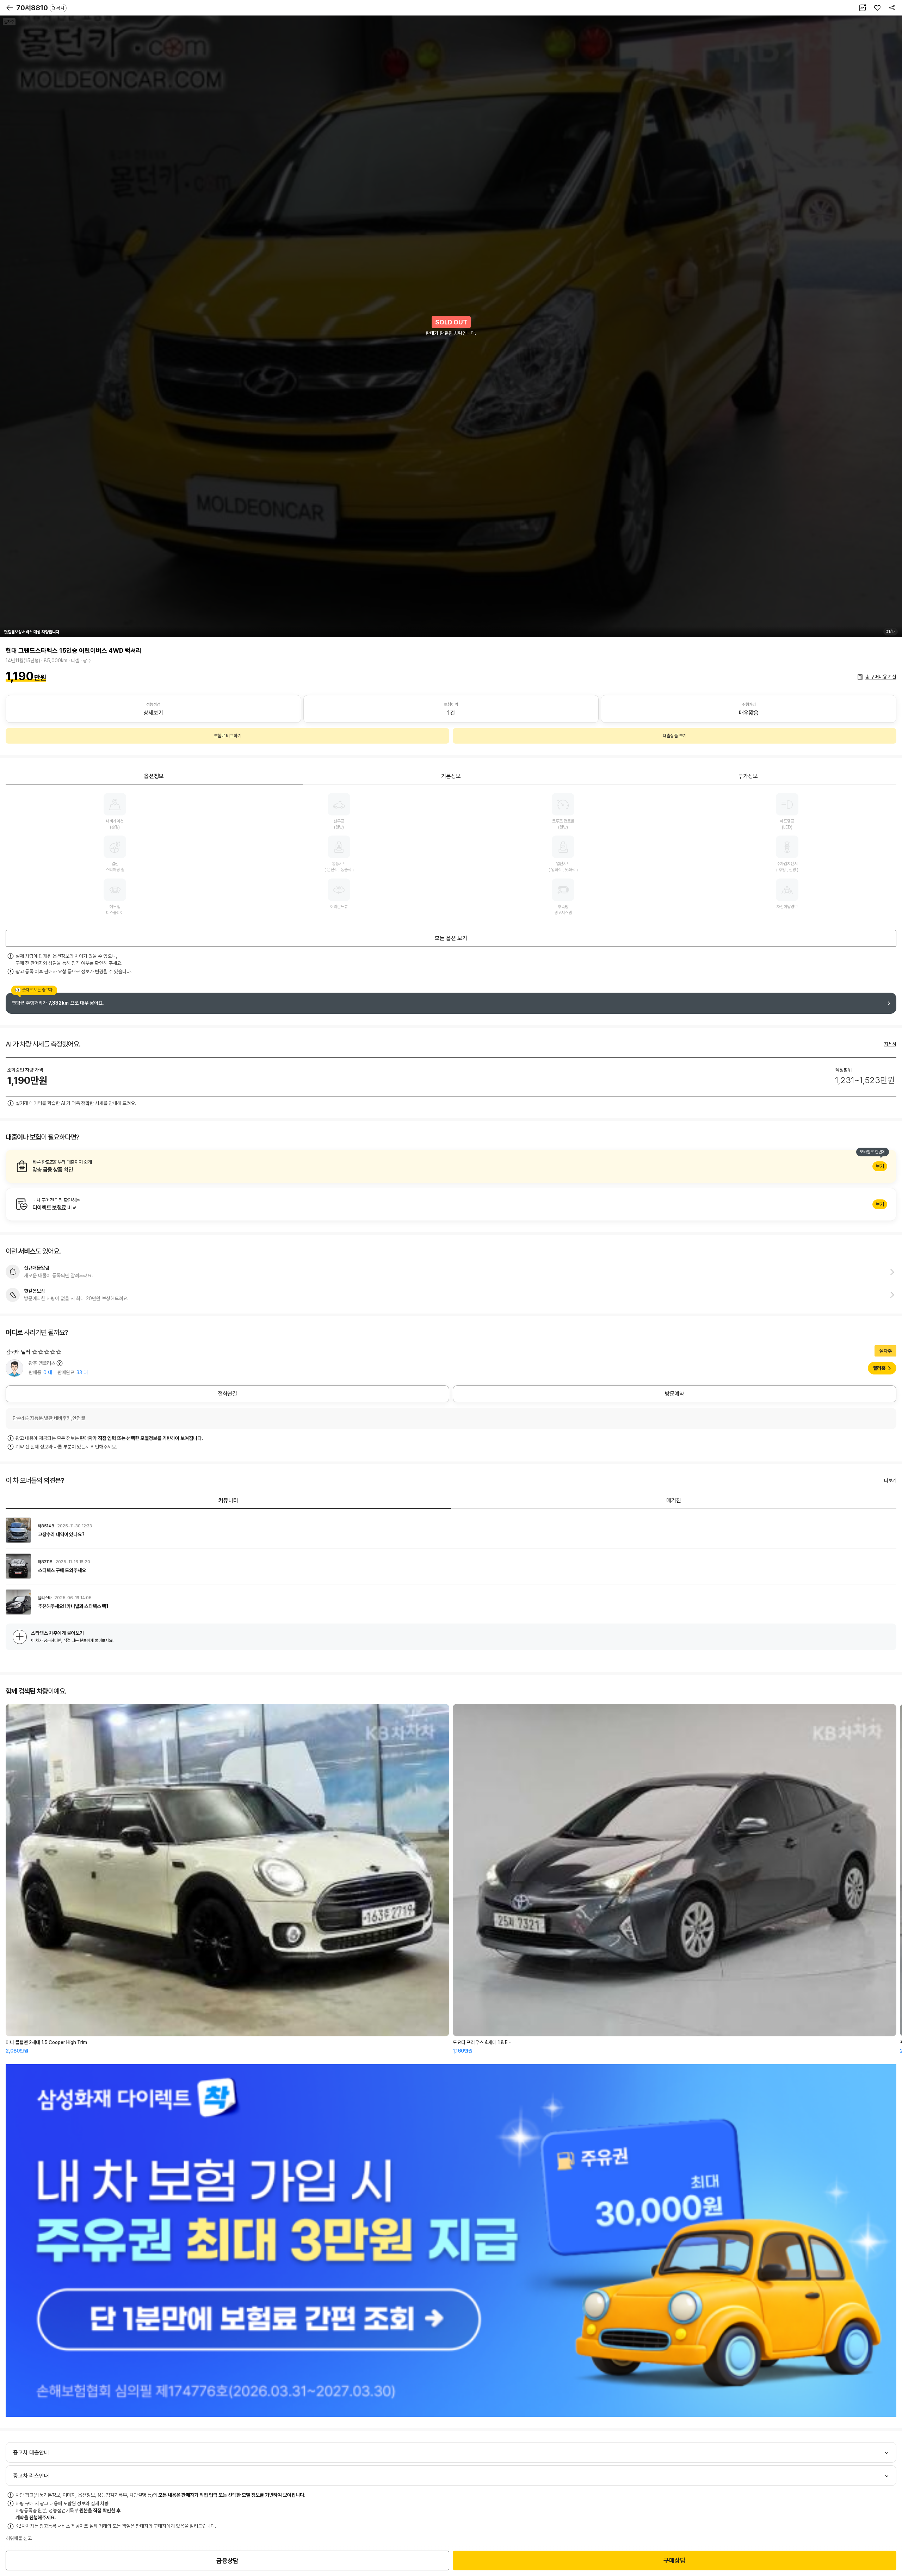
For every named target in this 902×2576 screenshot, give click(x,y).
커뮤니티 (228, 1500)
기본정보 (451, 776)
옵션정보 (154, 776)
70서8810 (40, 8)
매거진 (674, 1500)
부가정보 (748, 776)
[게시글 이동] (451, 1530)
